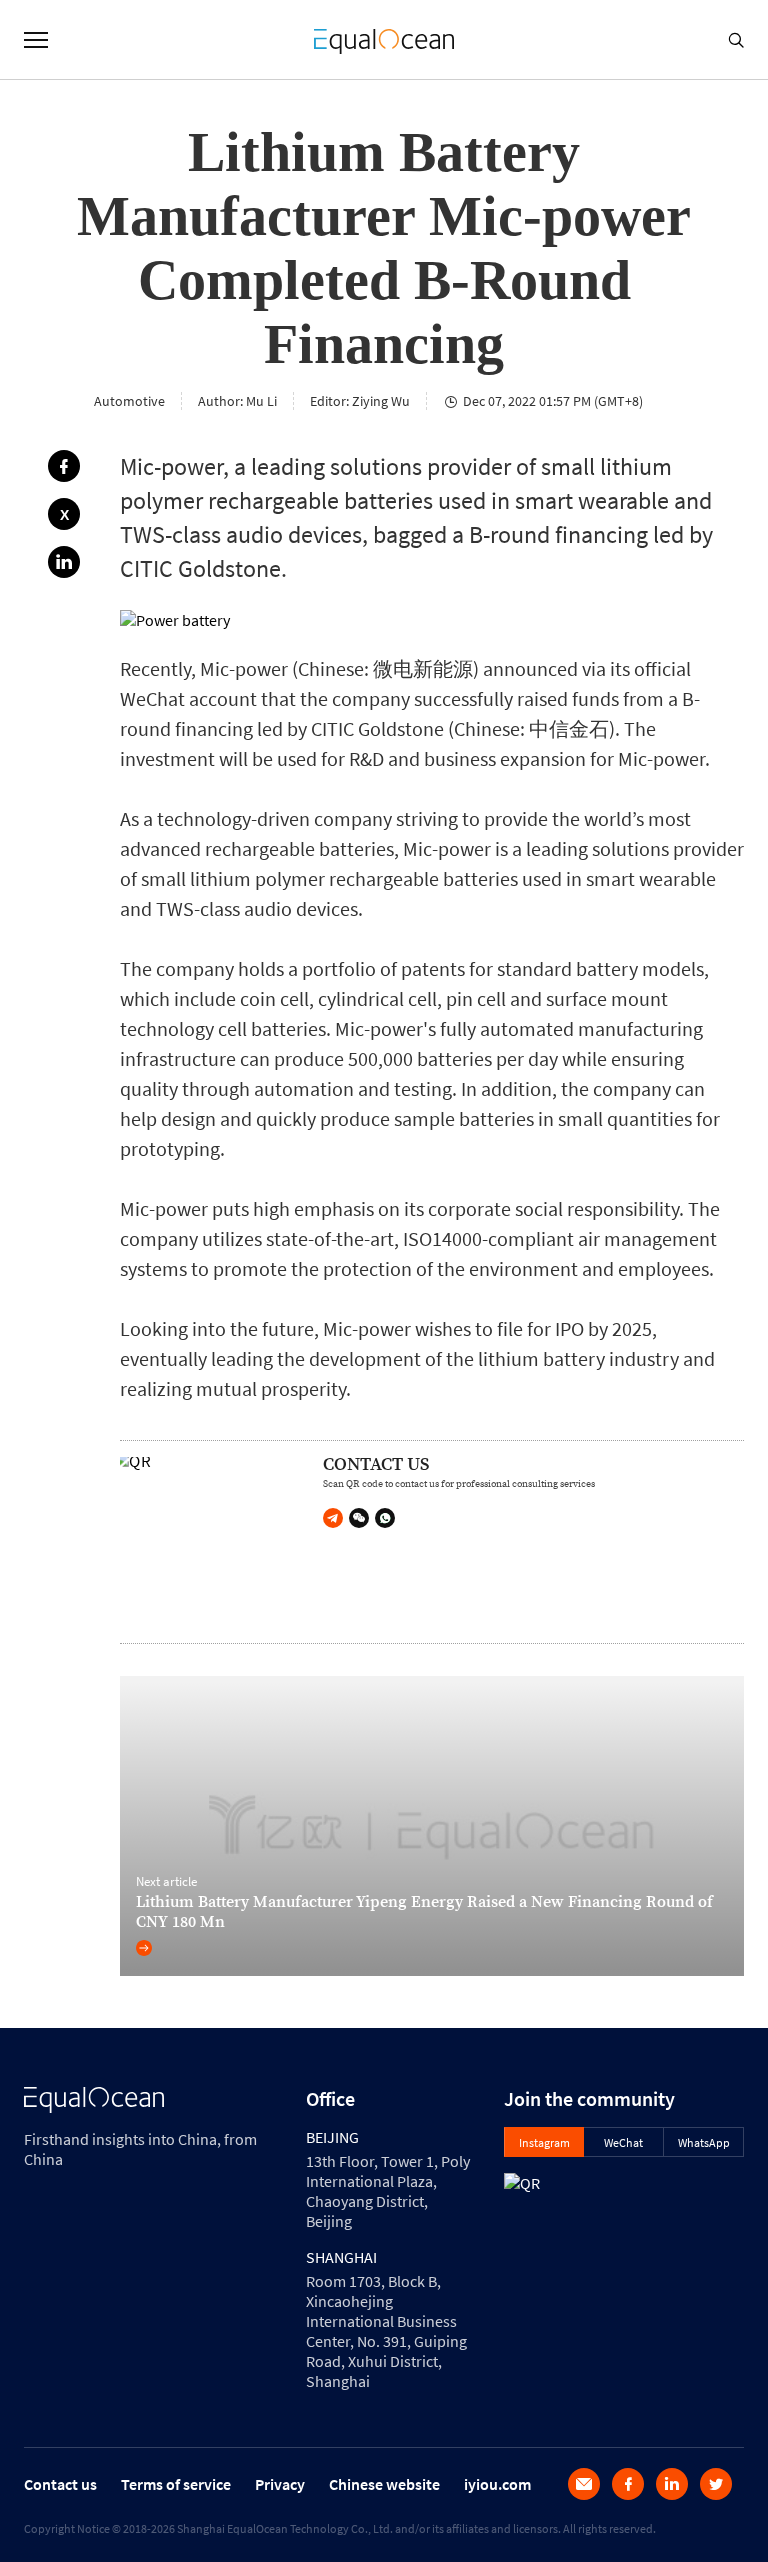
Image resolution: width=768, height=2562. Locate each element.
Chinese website (384, 2484)
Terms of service (176, 2484)
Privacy (280, 2484)
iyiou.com (497, 2484)
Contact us (60, 2484)
